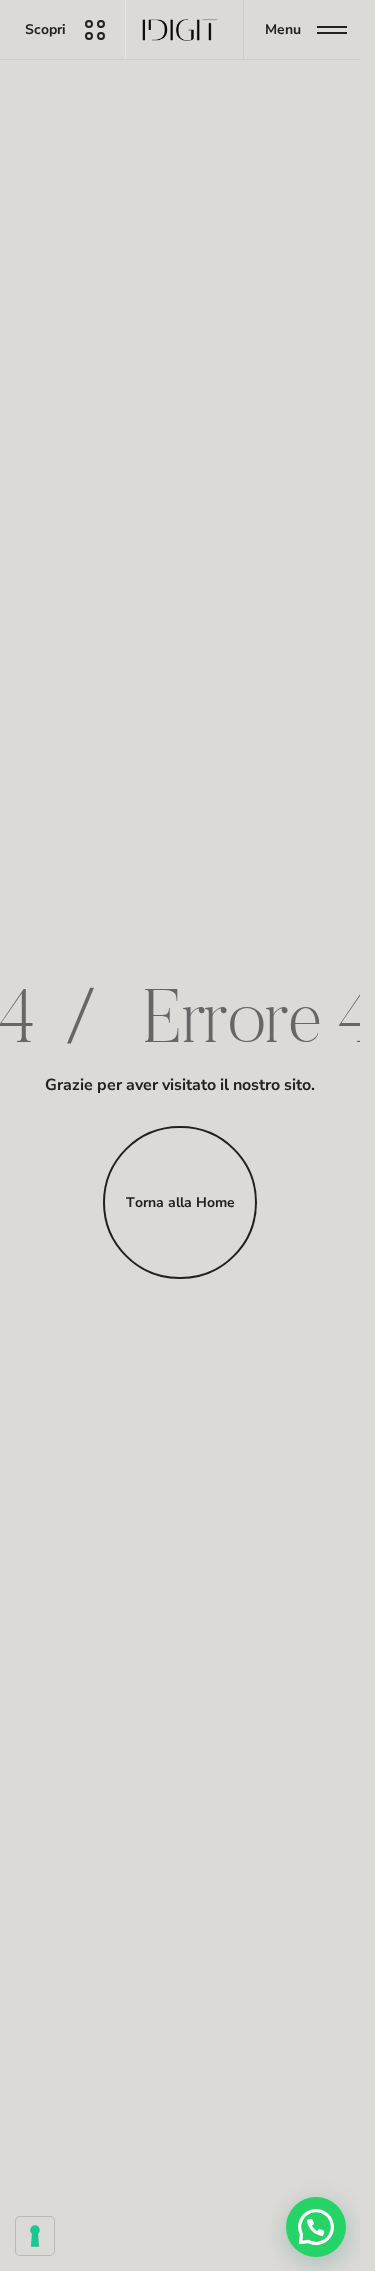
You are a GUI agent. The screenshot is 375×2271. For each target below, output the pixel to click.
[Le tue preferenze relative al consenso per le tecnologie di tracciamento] (35, 2236)
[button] (316, 2227)
